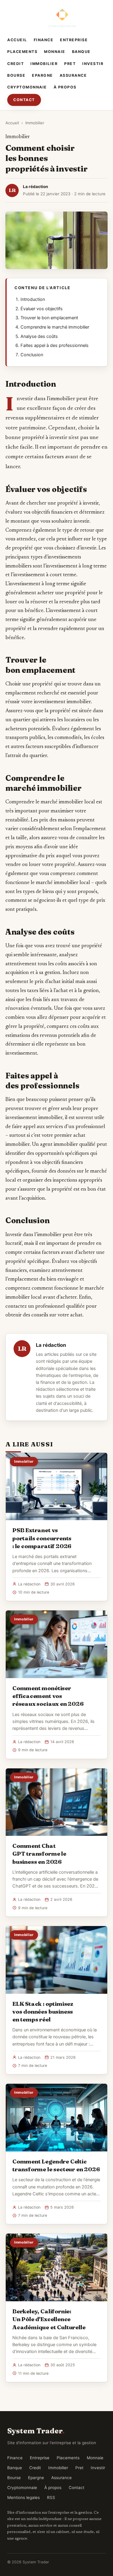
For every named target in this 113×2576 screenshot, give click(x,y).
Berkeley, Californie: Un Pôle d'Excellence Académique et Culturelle (49, 2319)
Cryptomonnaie (27, 87)
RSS (51, 2497)
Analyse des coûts (39, 336)
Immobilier (44, 64)
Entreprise (74, 40)
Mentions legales (24, 2497)
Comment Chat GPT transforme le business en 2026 (39, 1854)
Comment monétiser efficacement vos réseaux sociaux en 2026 (48, 1696)
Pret (70, 64)
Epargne (42, 75)
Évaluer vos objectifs (42, 309)
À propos (65, 87)
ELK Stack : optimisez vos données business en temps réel (43, 2012)
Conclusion (32, 355)
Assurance (73, 75)
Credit (16, 64)
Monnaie (55, 52)
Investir (93, 64)
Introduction (33, 299)
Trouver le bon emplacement (49, 318)
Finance (44, 40)
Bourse (16, 75)
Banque (81, 52)
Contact (24, 100)
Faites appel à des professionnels (55, 345)
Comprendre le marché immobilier (55, 327)
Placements (22, 52)
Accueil (17, 40)
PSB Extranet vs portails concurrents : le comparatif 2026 (42, 1538)
